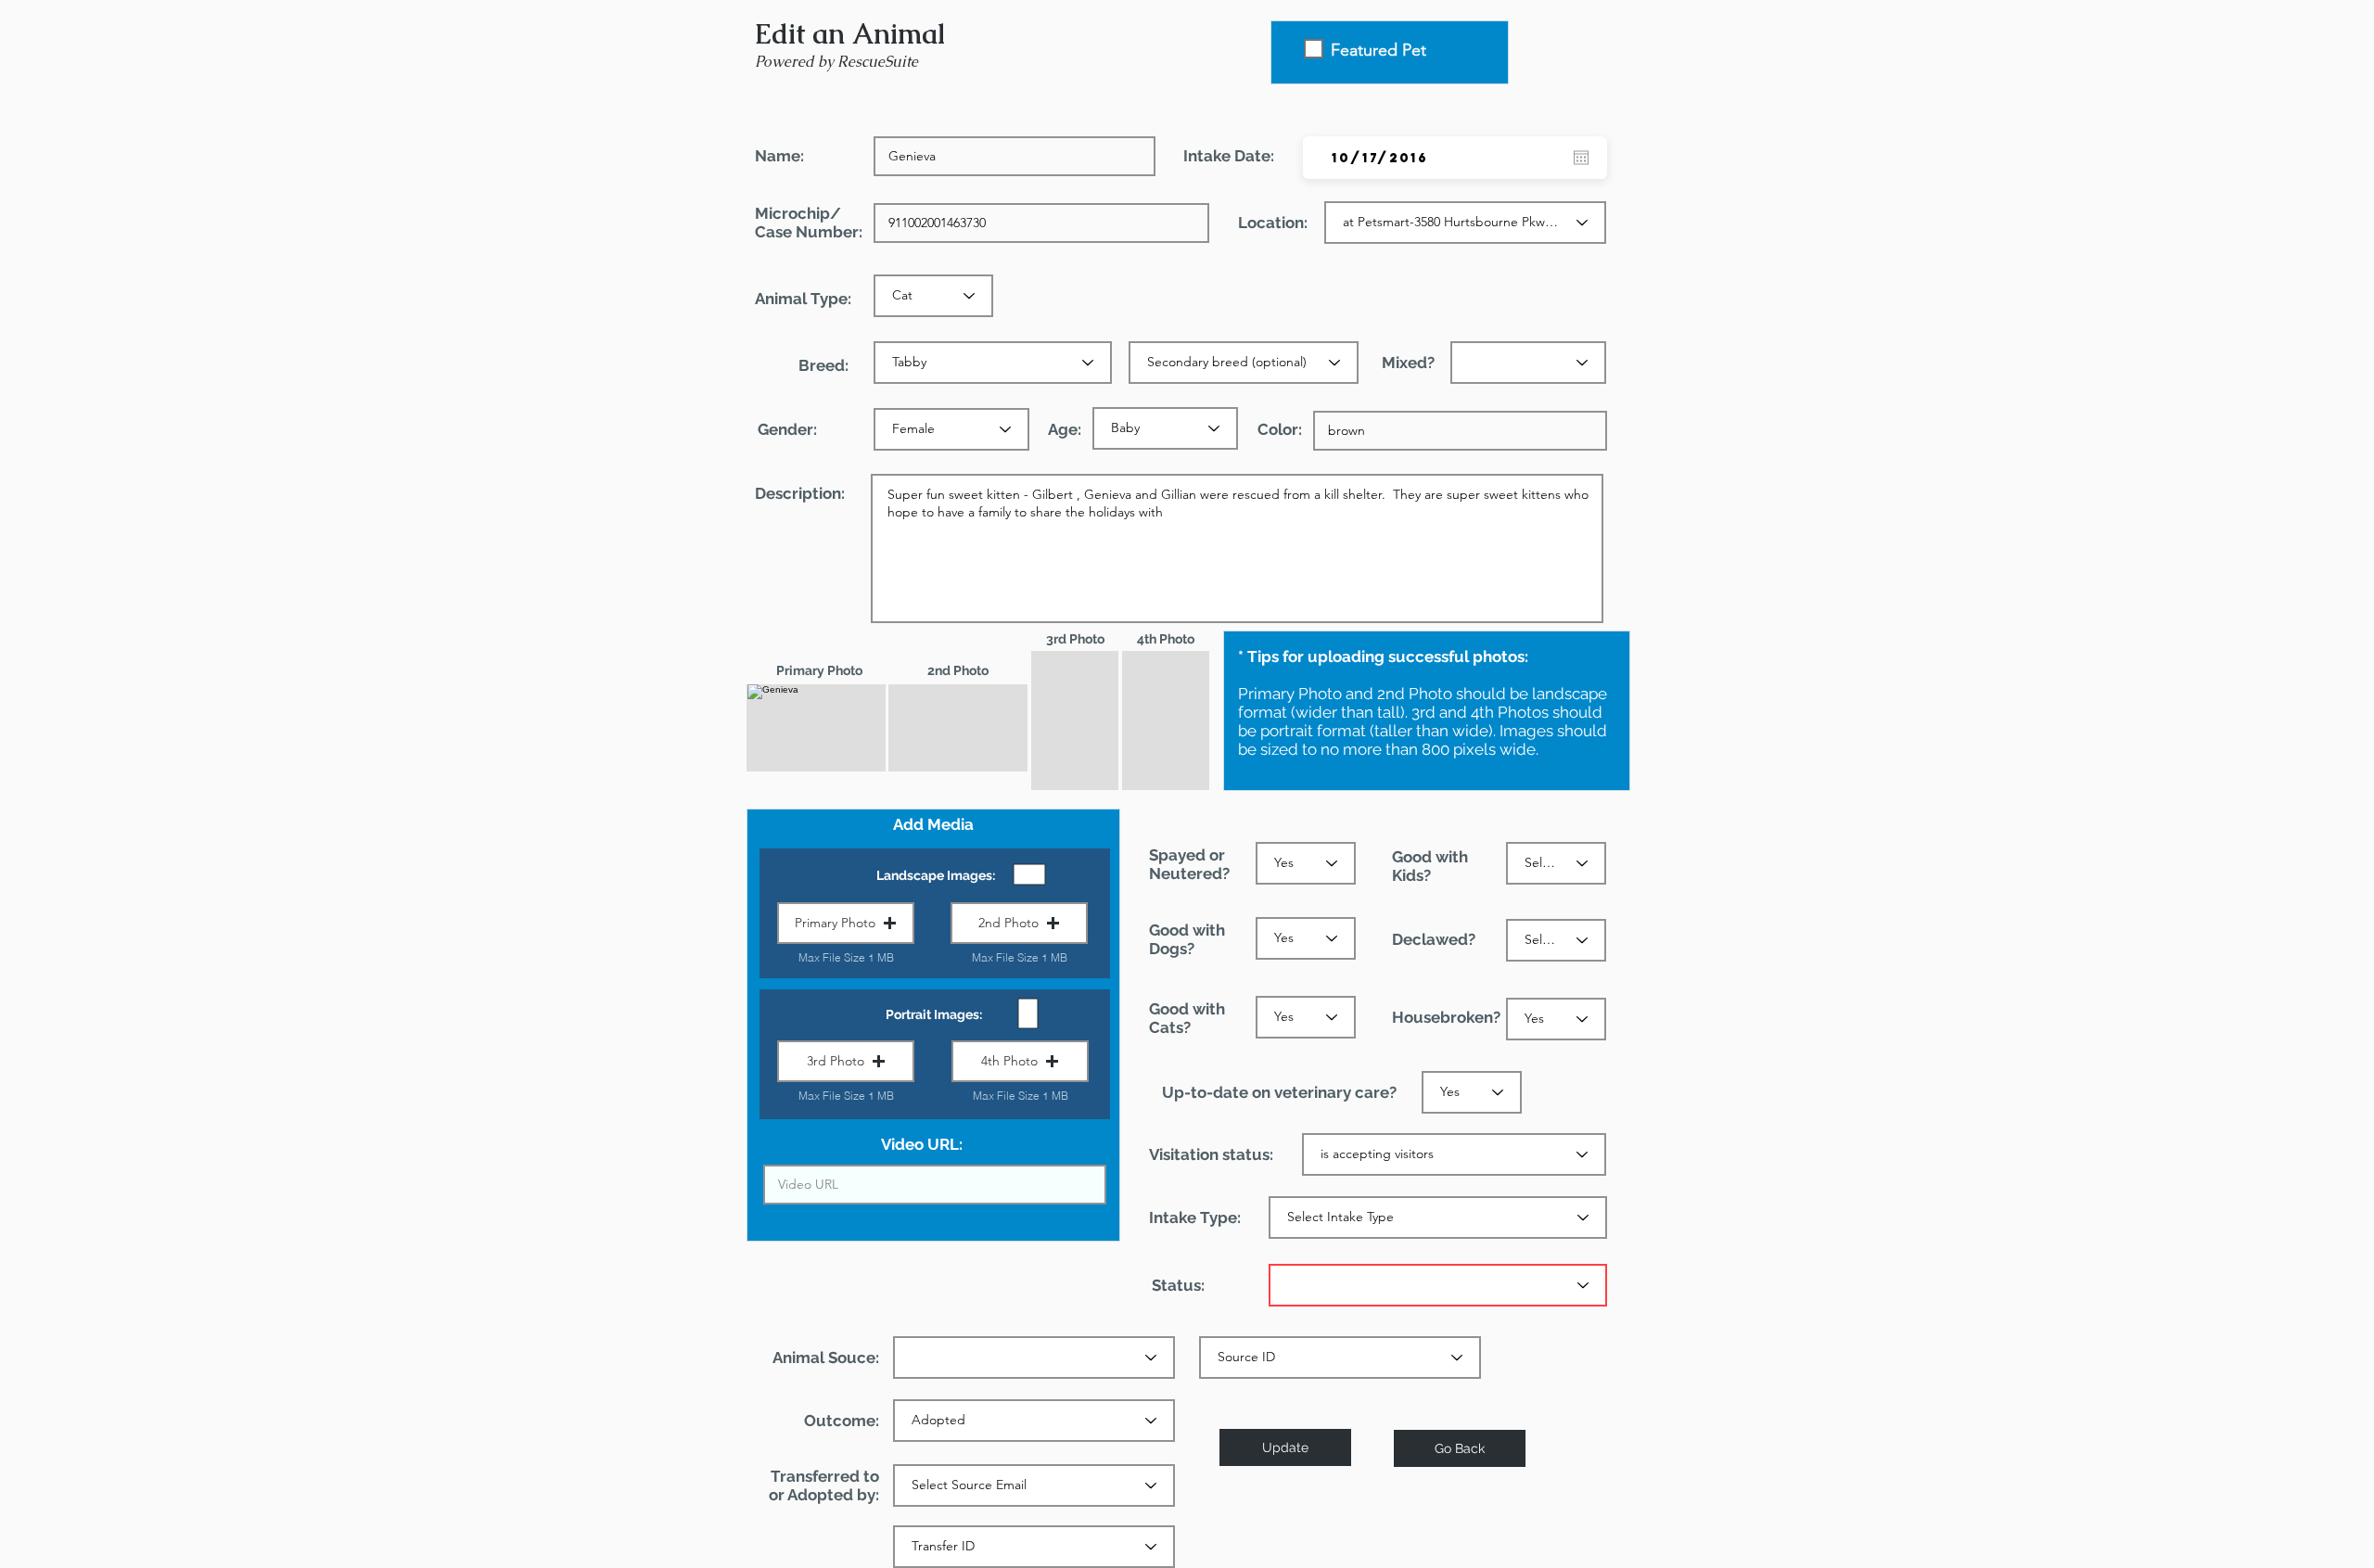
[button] (846, 923)
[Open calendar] (1581, 158)
